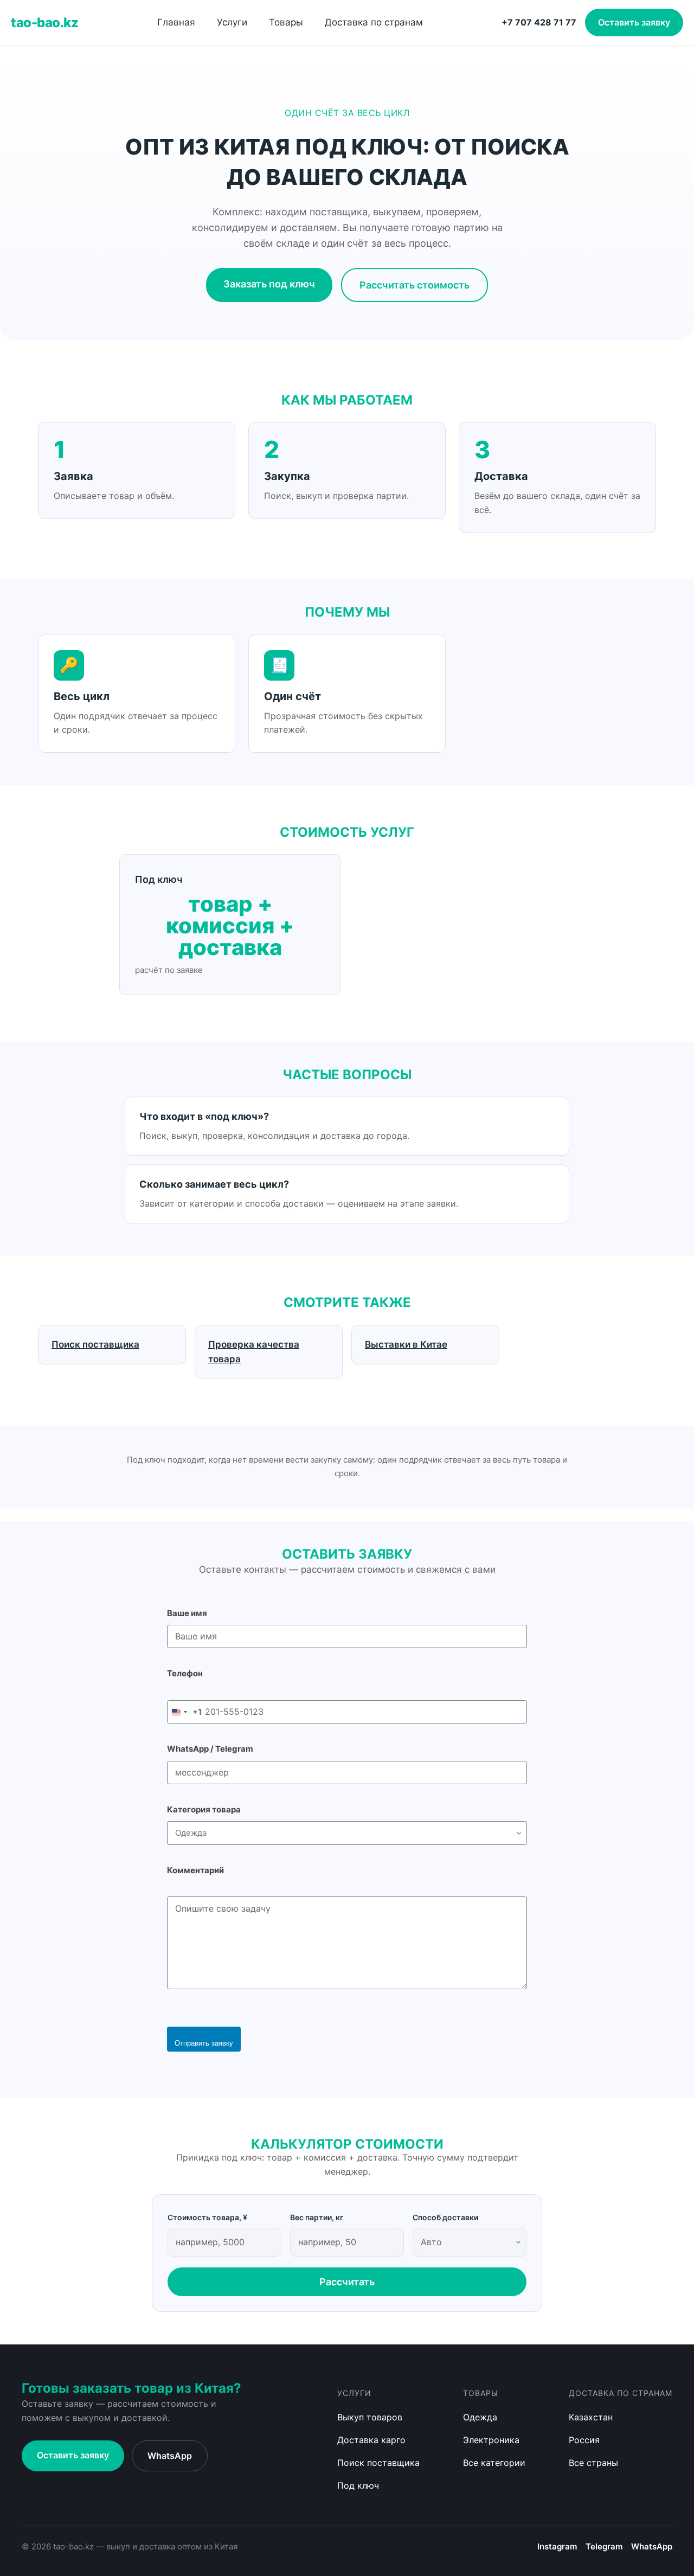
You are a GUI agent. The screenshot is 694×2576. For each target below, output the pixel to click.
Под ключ (358, 2485)
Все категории (494, 2463)
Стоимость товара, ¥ (207, 2217)
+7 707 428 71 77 (539, 22)
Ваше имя (187, 1613)
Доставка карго (371, 2440)
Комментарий (195, 1870)
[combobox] (185, 1712)
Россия (584, 2440)
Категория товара (204, 1809)
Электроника (491, 2440)
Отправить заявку (204, 2043)
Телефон (185, 1673)
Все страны (593, 2463)
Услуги (232, 22)
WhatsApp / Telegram (210, 1749)
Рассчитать (347, 2282)
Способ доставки (445, 2217)
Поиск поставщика (378, 2463)
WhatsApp (170, 2456)
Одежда (480, 2417)
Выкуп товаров (370, 2417)
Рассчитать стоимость (415, 285)
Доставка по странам (374, 22)
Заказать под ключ (269, 284)
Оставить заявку (634, 22)
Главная (176, 22)
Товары (286, 22)
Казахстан (591, 2417)
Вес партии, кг (317, 2217)
